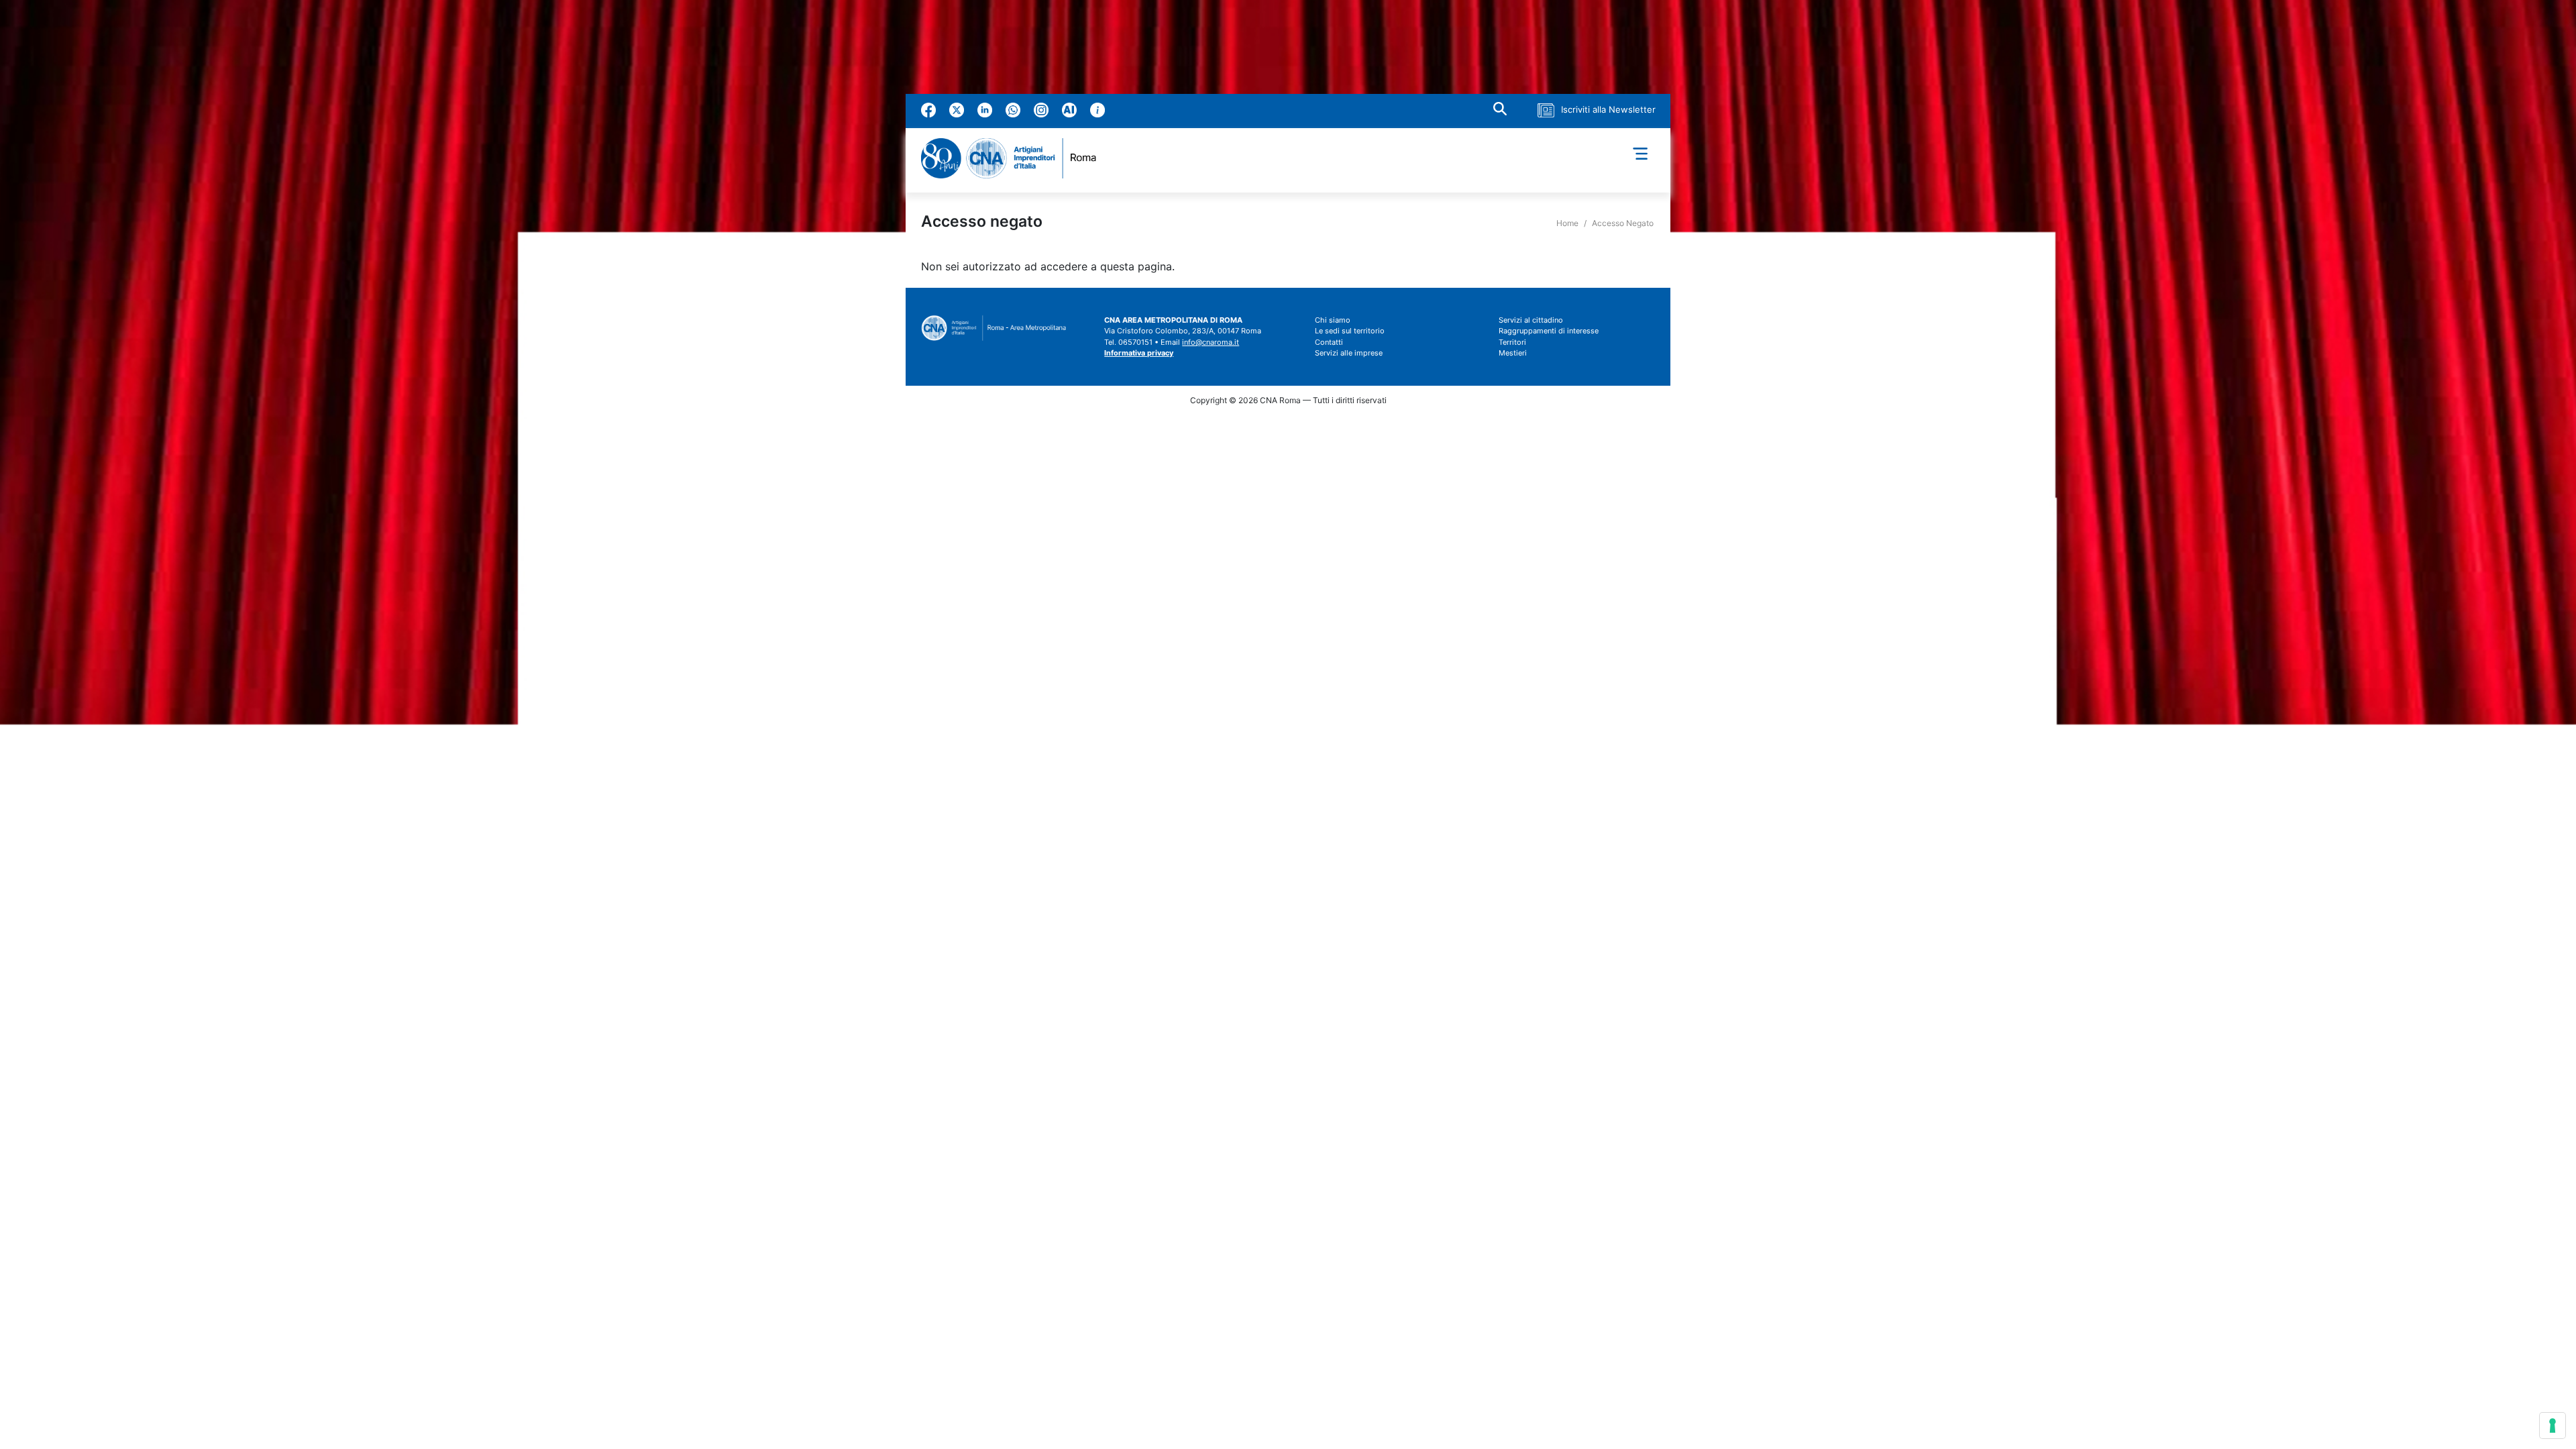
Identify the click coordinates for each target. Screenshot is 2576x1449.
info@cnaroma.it (1211, 342)
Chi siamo (1333, 320)
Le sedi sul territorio (1350, 331)
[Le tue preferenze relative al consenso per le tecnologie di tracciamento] (2553, 1426)
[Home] (1014, 158)
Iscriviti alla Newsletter (1608, 109)
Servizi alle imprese (1349, 353)
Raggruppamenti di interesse (1549, 331)
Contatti (1329, 342)
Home (1567, 223)
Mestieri (1513, 353)
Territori (1512, 342)
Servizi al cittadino (1531, 320)
